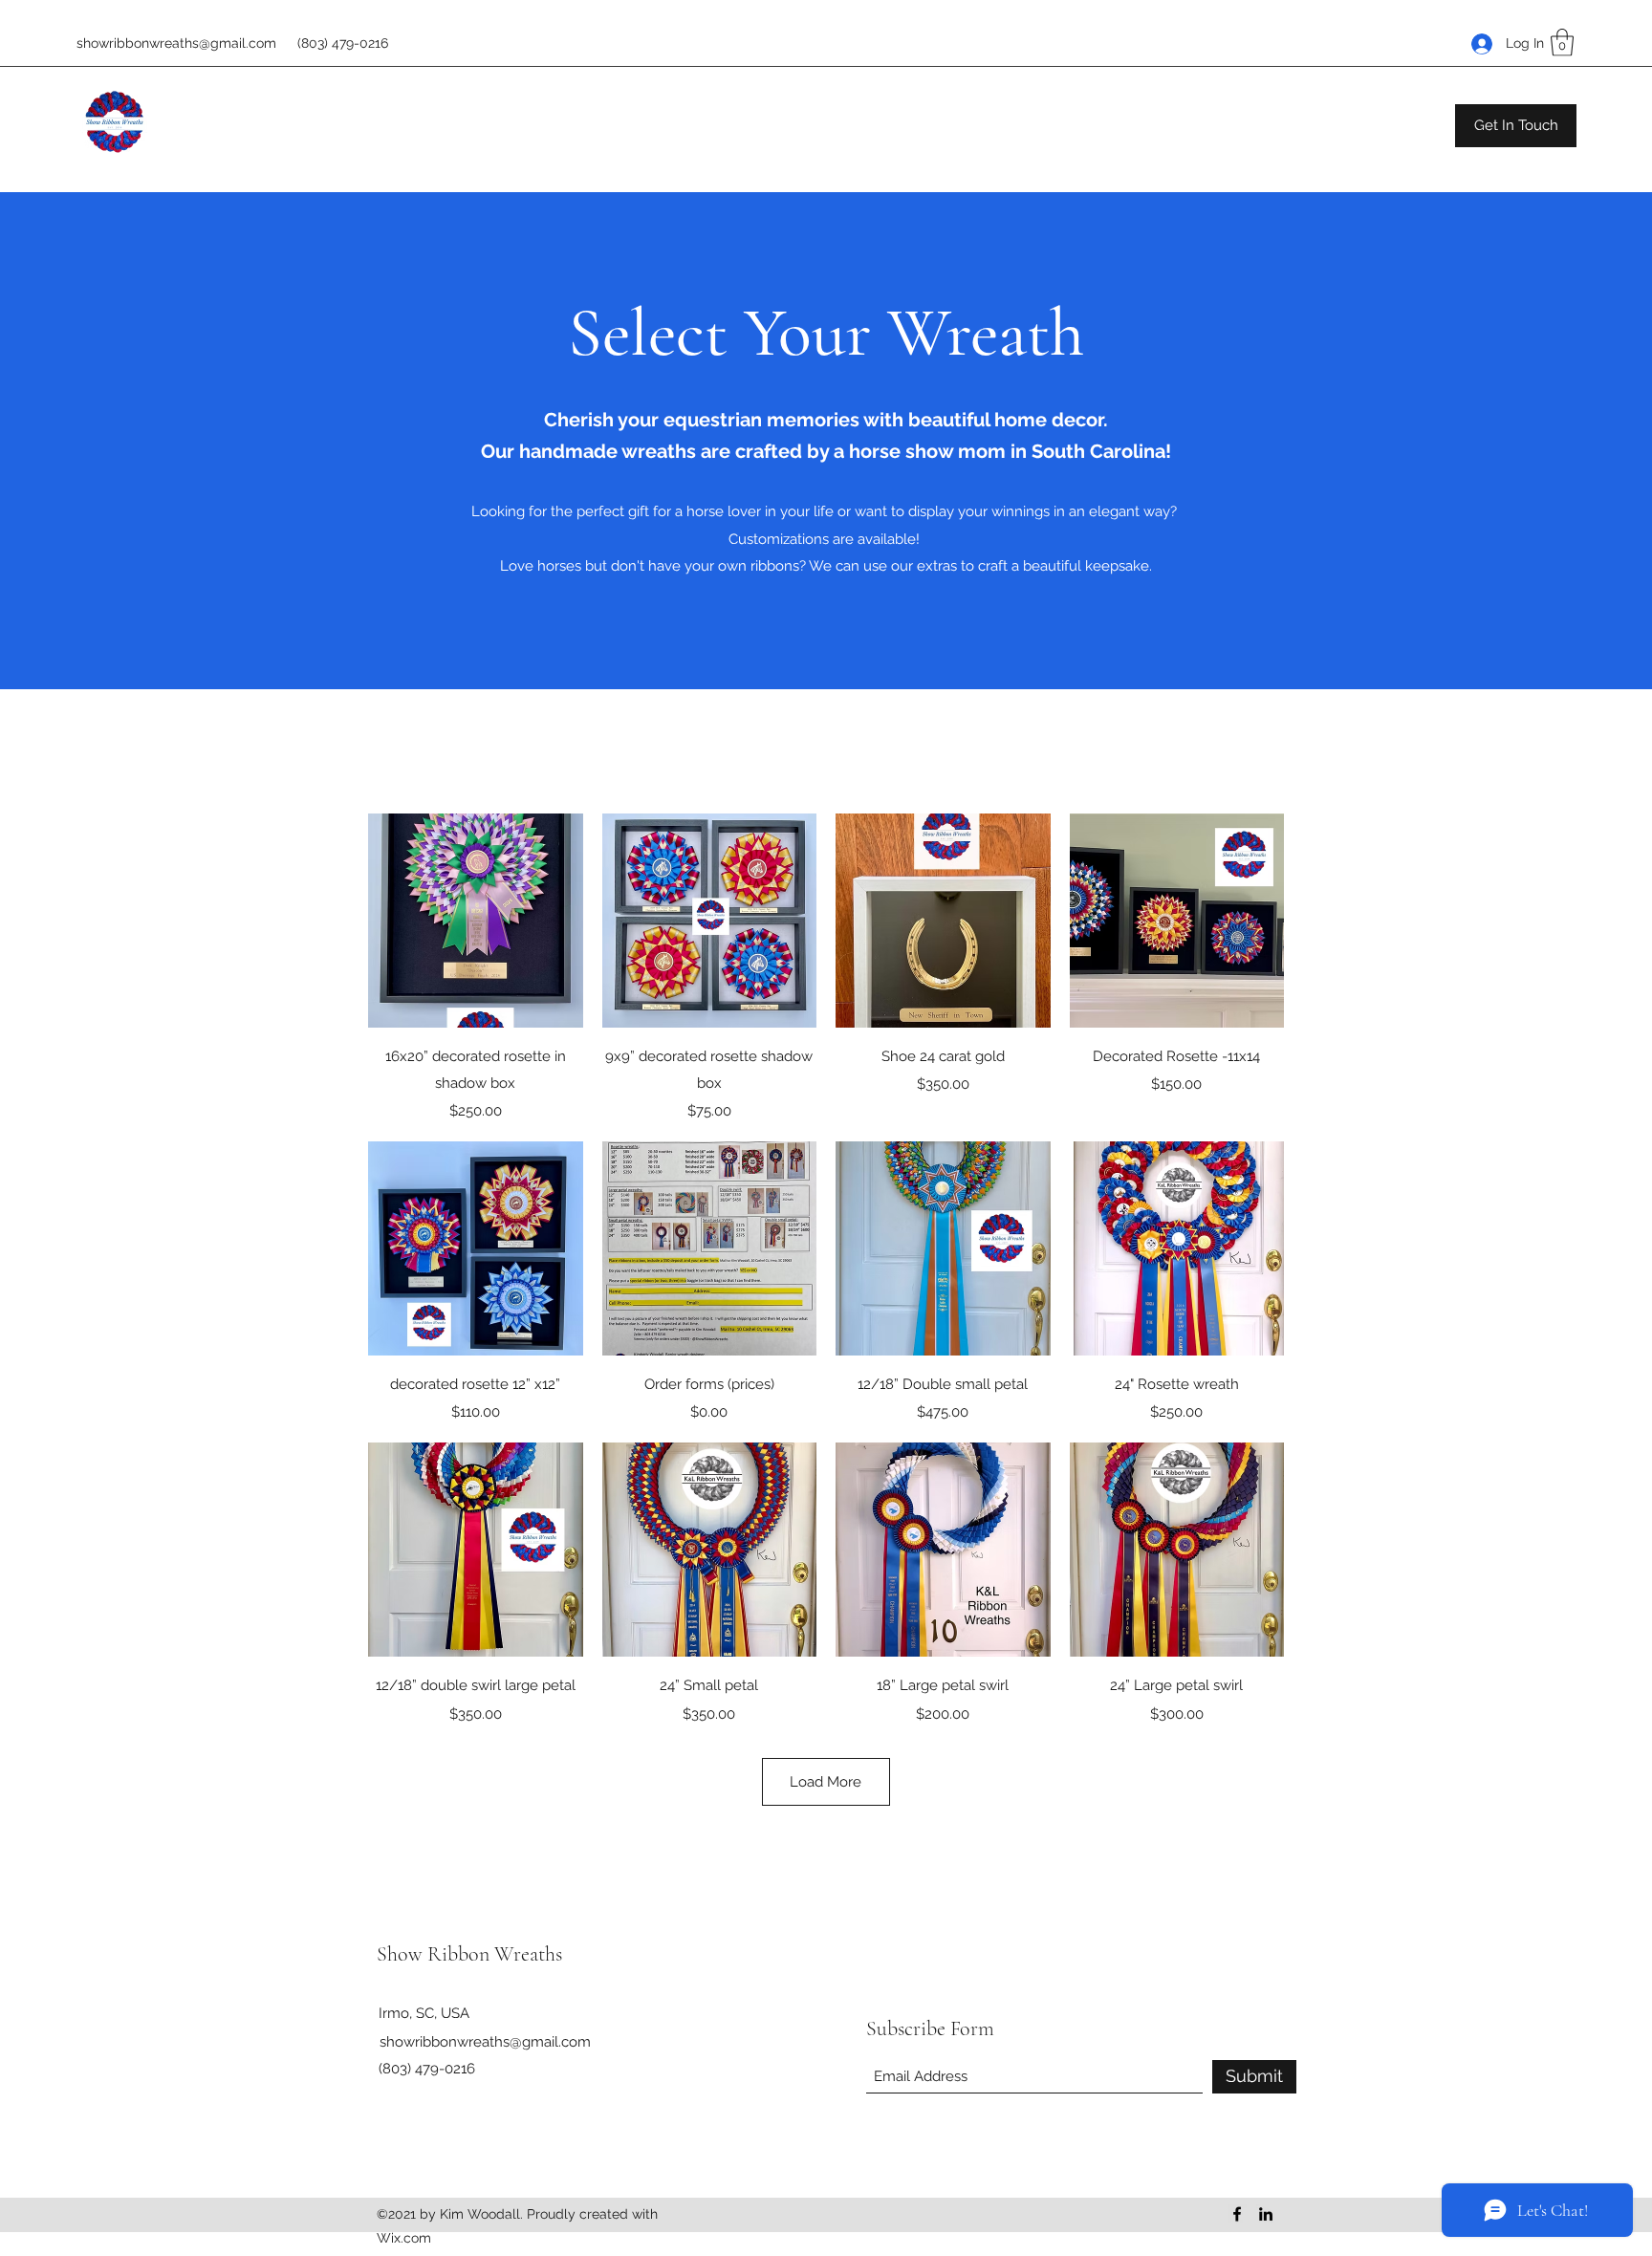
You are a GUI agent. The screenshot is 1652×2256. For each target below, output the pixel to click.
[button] (1562, 43)
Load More (826, 1782)
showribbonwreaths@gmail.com (176, 43)
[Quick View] (476, 921)
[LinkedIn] (1266, 2214)
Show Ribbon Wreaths (469, 1954)
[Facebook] (1237, 2214)
